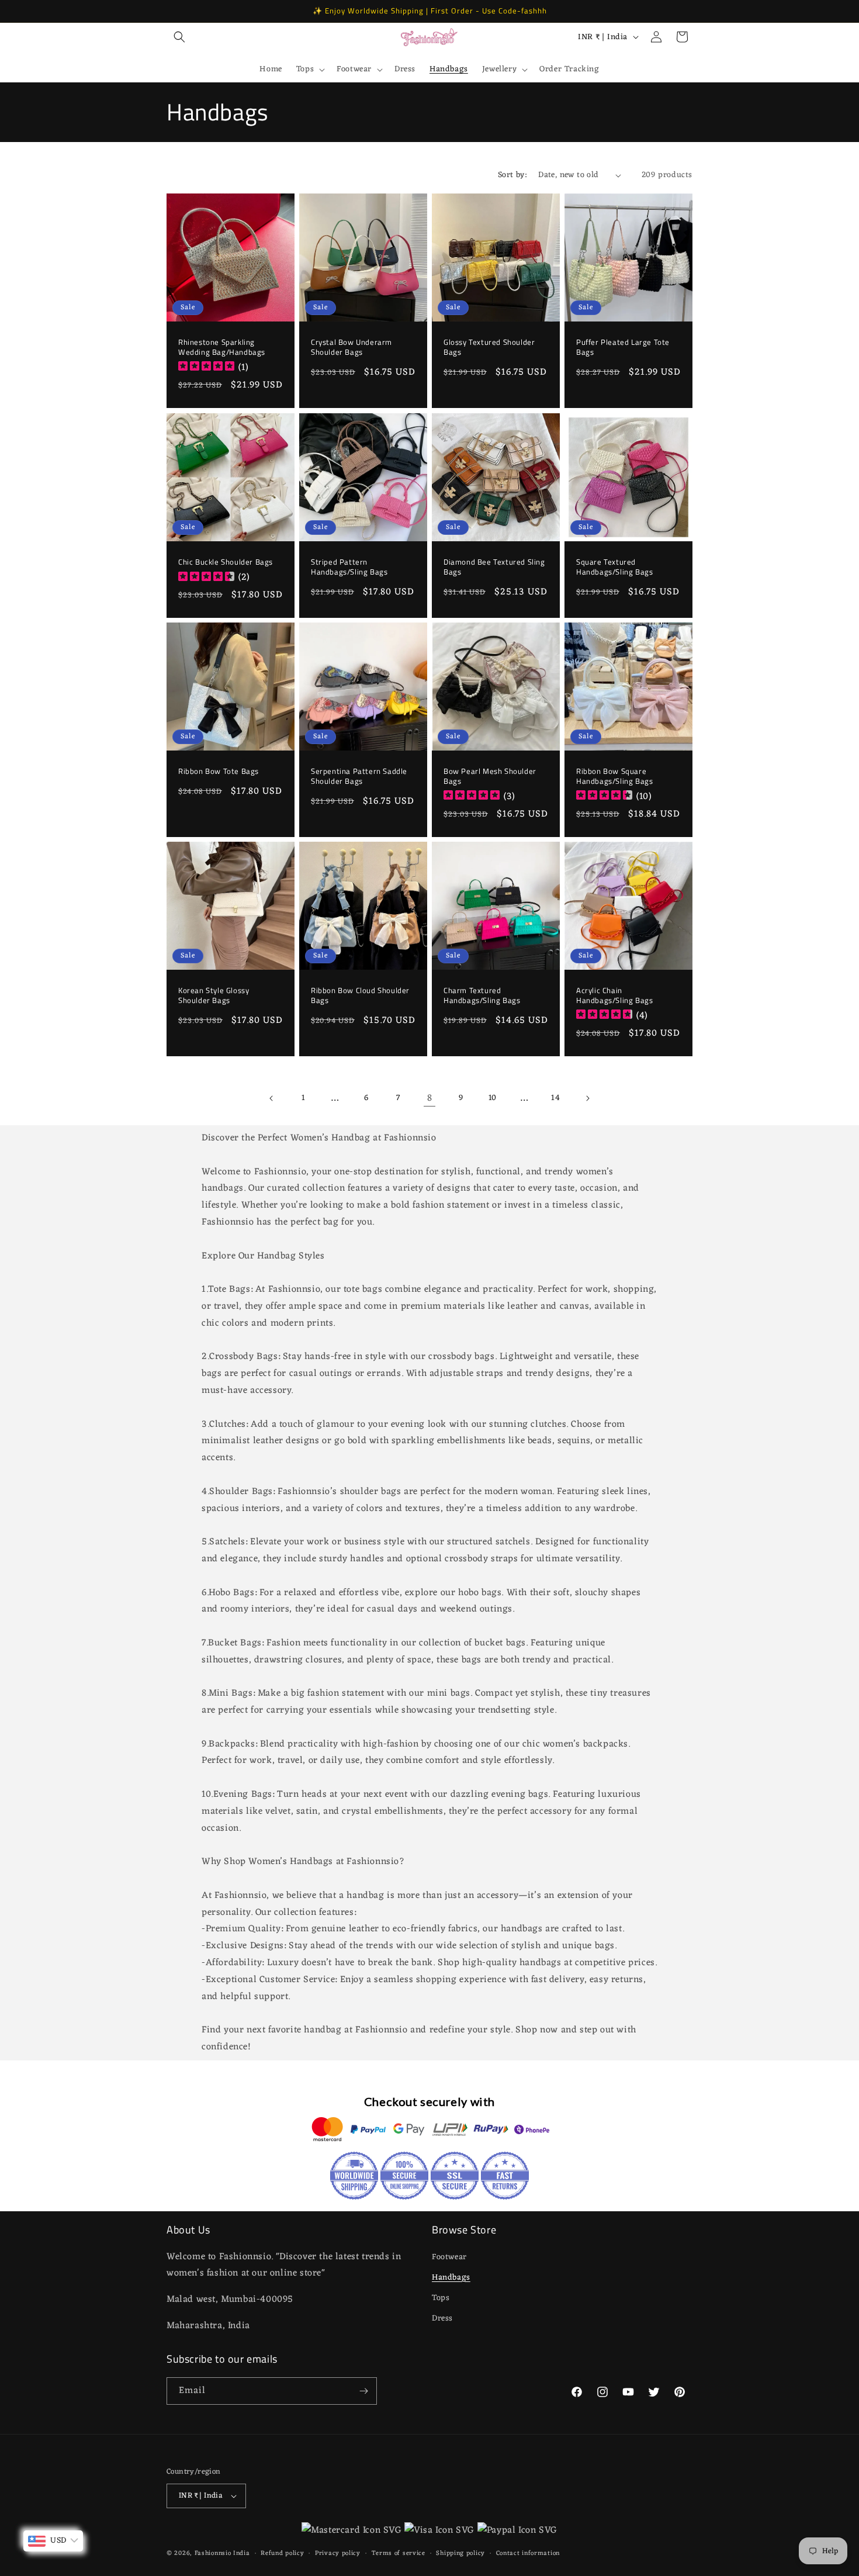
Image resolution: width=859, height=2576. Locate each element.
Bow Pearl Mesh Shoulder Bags (490, 776)
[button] (179, 37)
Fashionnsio (213, 2554)
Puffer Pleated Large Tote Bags (623, 347)
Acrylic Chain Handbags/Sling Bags (614, 995)
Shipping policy (460, 2553)
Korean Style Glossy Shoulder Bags (214, 995)
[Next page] (587, 1098)
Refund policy (282, 2553)
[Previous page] (272, 1098)
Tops (441, 2298)
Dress (442, 2319)
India (242, 2554)
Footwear (449, 2257)
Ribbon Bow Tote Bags (219, 771)
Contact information (528, 2553)
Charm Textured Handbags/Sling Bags (482, 995)
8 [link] (430, 1098)
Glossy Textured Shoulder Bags (489, 347)
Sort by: (512, 175)
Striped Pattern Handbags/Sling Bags (349, 567)
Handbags (451, 2278)
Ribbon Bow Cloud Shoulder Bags (360, 995)
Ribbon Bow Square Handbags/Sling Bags (614, 776)
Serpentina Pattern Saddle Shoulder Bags (359, 776)
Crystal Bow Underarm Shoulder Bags (351, 347)
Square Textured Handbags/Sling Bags (614, 567)
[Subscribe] (363, 2391)
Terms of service (399, 2553)
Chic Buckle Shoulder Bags (226, 562)
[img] (206, 368)
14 (555, 1099)
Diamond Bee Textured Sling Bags (494, 567)
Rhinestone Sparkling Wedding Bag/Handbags (222, 347)
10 (493, 1099)
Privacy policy (338, 2553)
